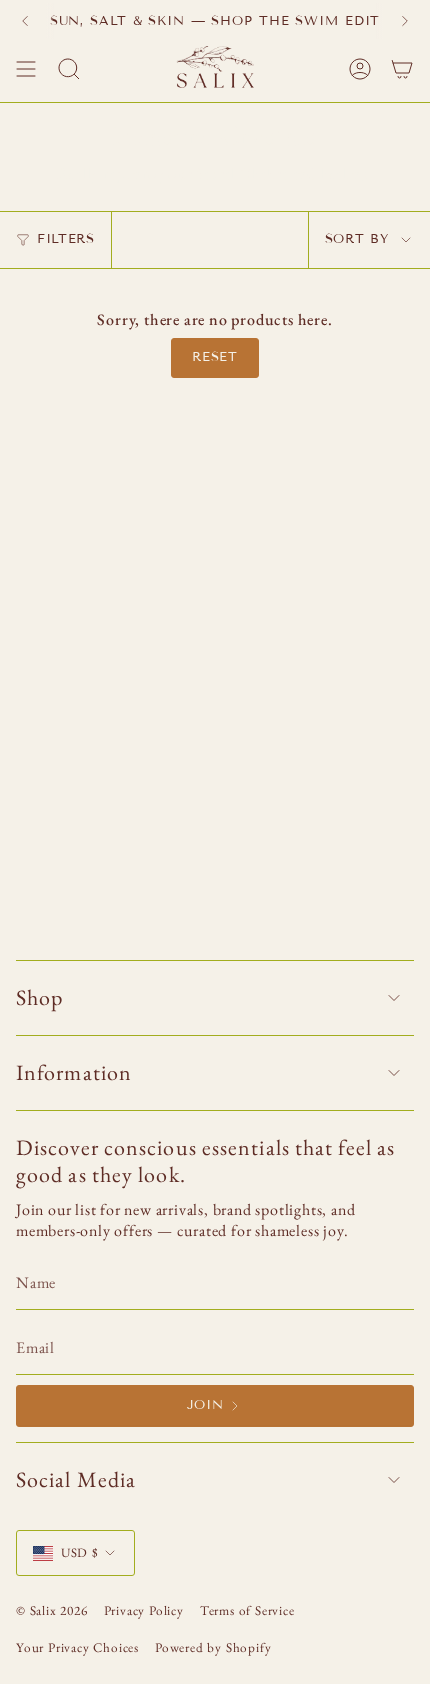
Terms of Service (247, 1610)
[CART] (402, 69)
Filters (66, 239)
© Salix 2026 (52, 1610)
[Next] (405, 21)
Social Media (76, 1479)
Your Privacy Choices (77, 1647)
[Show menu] (26, 69)
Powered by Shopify (213, 1647)
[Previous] (25, 21)
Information (74, 1072)
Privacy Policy (144, 1610)
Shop (39, 997)
